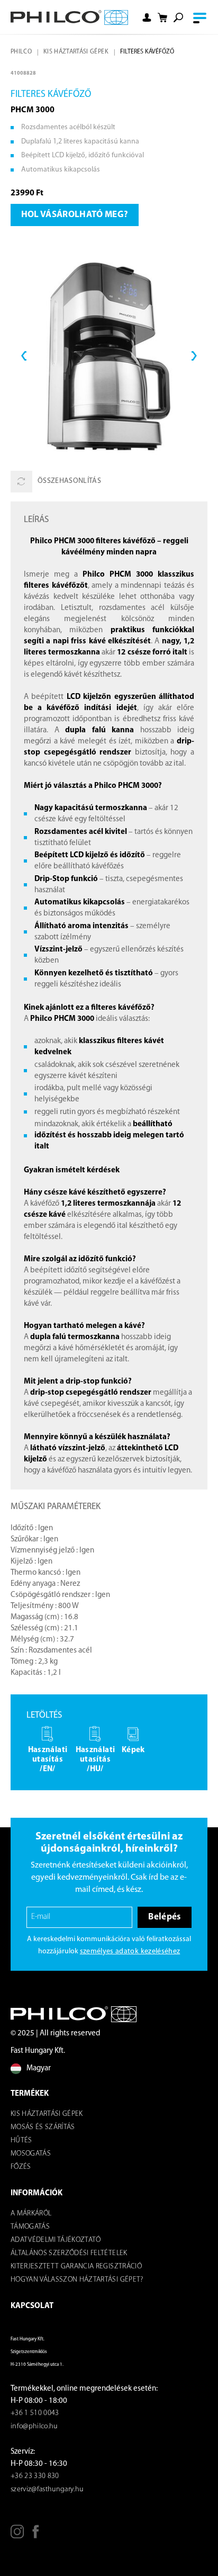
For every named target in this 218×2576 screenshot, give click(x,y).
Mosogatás (31, 2154)
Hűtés (21, 2140)
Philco (21, 52)
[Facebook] (36, 2535)
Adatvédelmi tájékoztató (56, 2240)
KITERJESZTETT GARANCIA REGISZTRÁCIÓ (76, 2267)
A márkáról (31, 2214)
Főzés (21, 2167)
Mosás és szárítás (43, 2127)
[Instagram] (17, 2535)
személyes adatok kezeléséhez (130, 1951)
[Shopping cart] (162, 18)
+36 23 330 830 (35, 2476)
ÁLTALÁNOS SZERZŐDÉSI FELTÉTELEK (69, 2253)
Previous (24, 356)
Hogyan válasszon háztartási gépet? (77, 2280)
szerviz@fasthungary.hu (47, 2489)
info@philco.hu (34, 2426)
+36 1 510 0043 (35, 2413)
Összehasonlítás (69, 481)
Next (194, 356)
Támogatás (30, 2227)
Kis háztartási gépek (76, 52)
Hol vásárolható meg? (75, 215)
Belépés (164, 1917)
